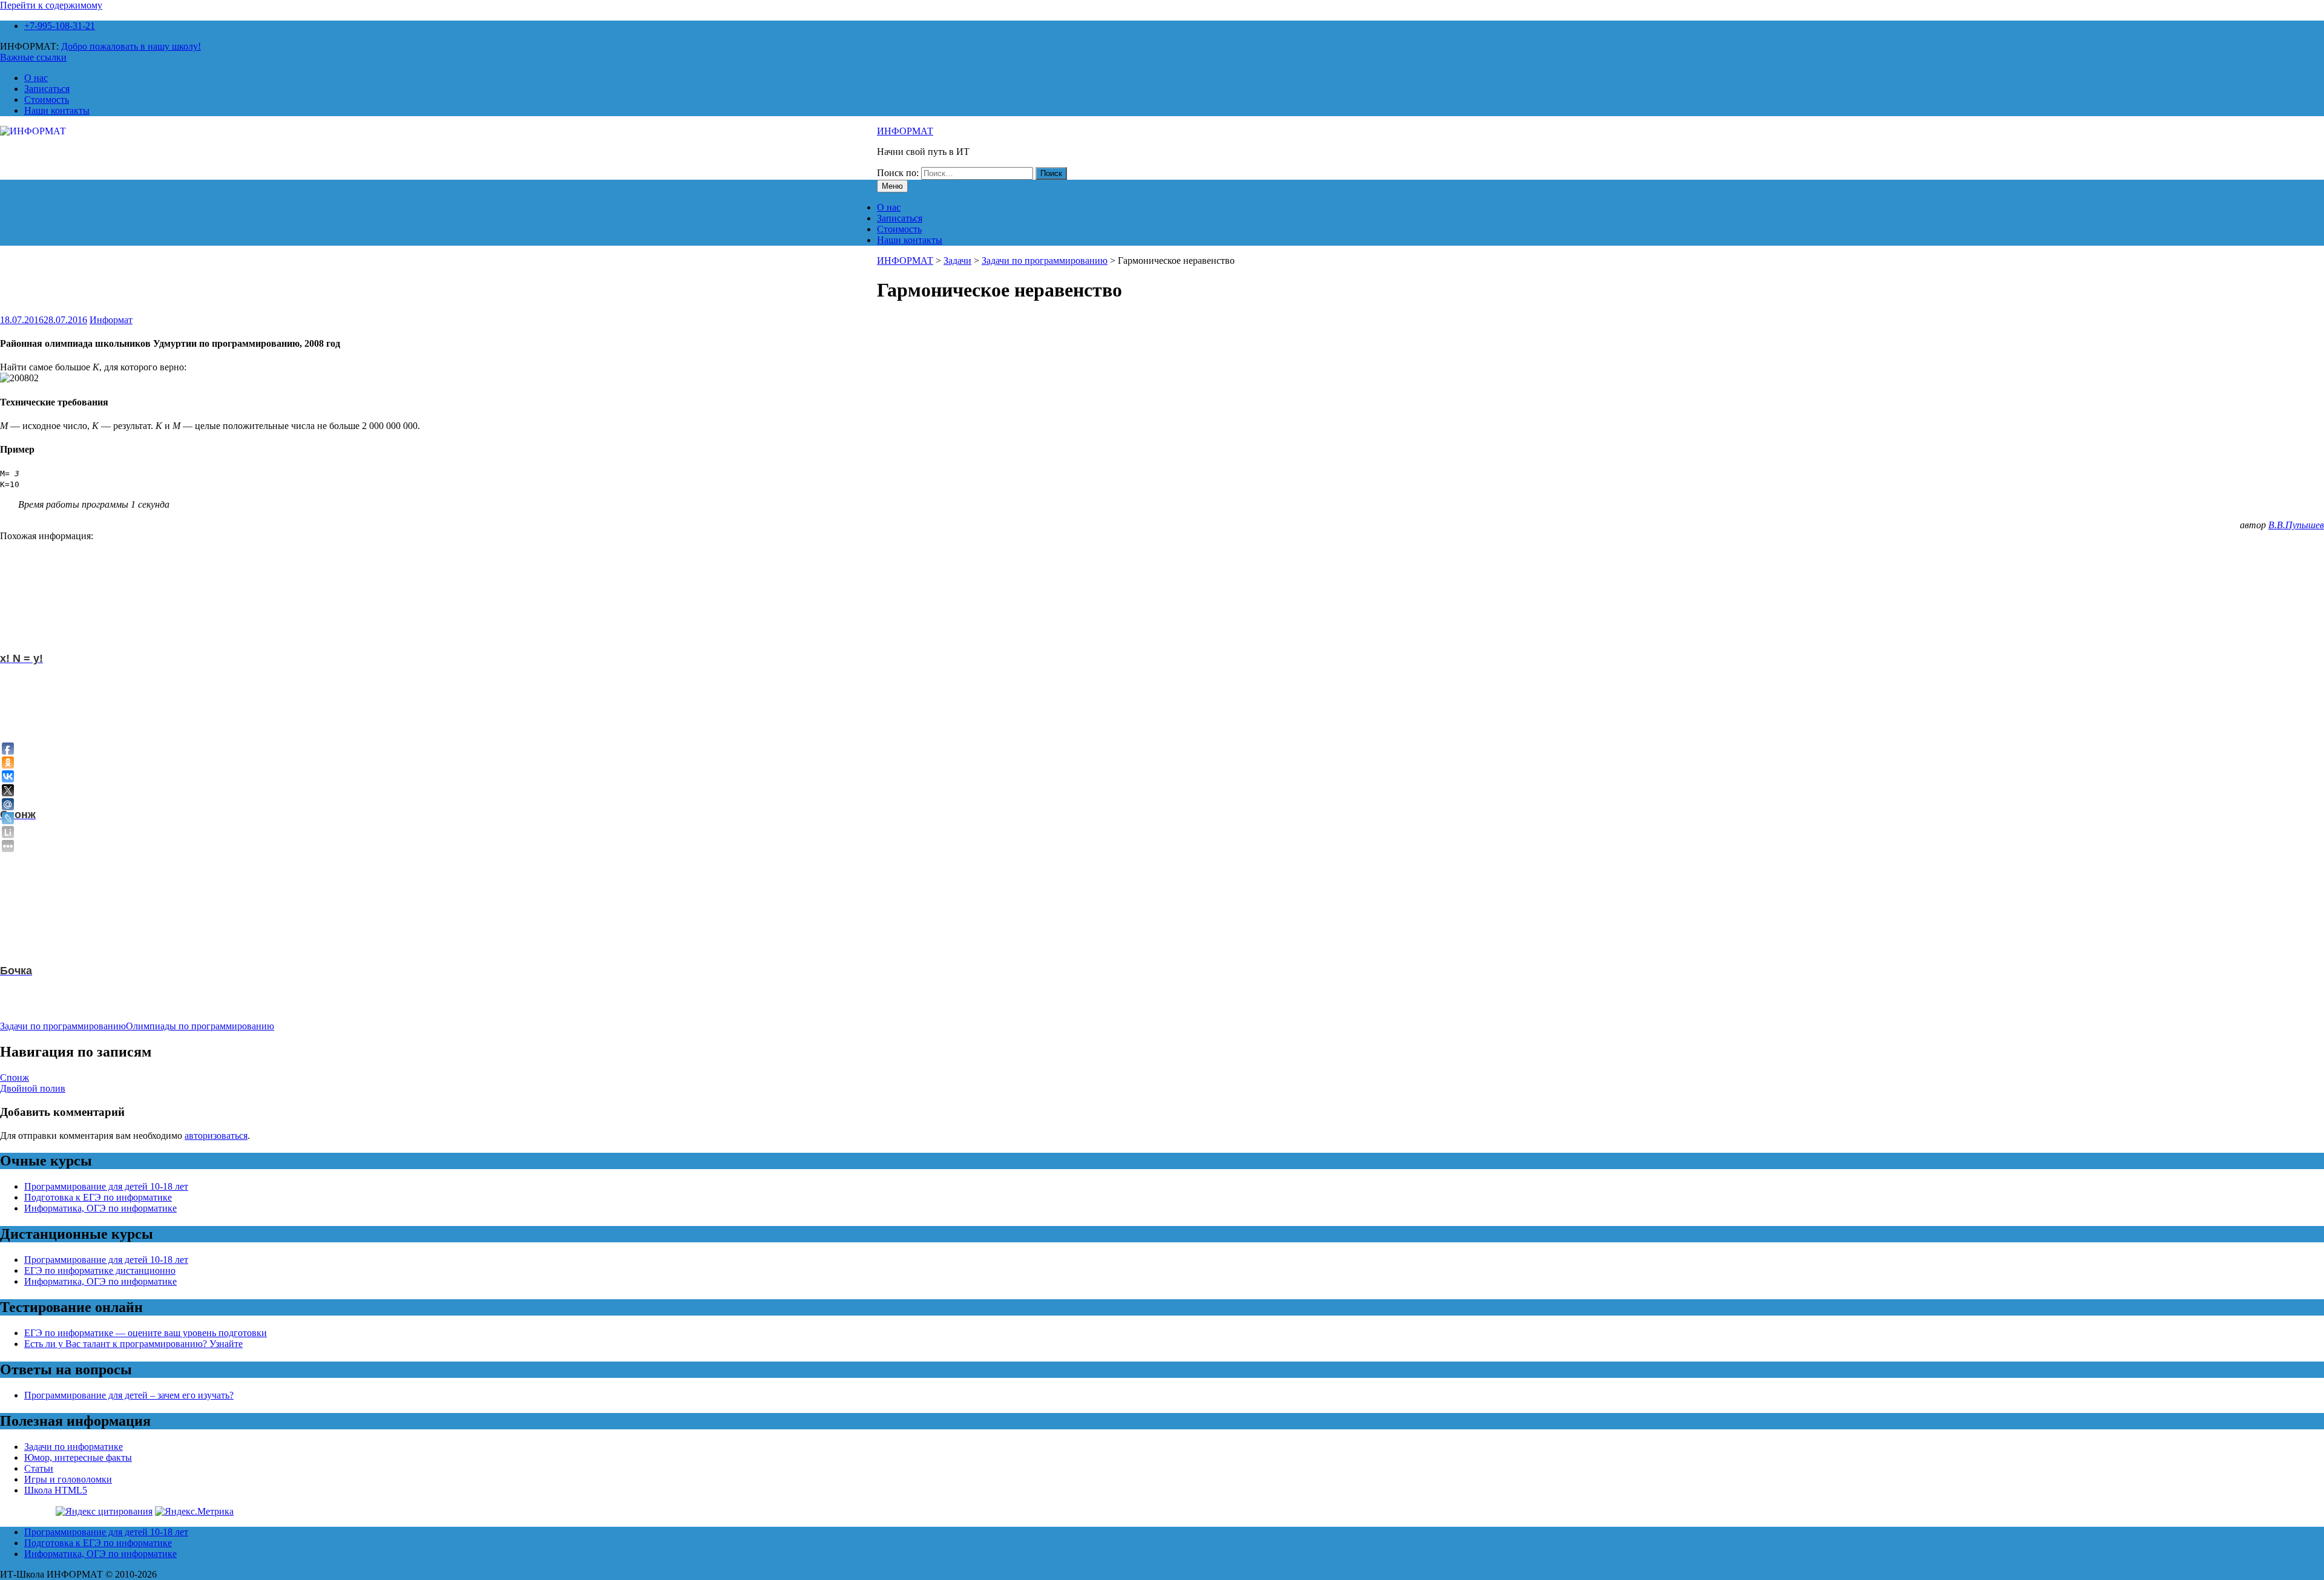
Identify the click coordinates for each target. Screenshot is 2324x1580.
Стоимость (47, 100)
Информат (111, 320)
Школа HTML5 (56, 1490)
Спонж (15, 1077)
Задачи (957, 261)
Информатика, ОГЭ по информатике (100, 1208)
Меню (892, 186)
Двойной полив (33, 1088)
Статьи (39, 1468)
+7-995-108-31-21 (60, 26)
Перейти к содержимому (51, 5)
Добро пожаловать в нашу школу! (131, 46)
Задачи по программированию (1045, 261)
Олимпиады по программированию (200, 1026)
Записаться (47, 89)
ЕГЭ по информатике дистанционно (100, 1270)
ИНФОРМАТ (905, 131)
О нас (36, 78)
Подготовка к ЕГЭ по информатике (98, 1197)
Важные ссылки (33, 57)
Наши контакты (57, 110)
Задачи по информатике (74, 1447)
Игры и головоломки (68, 1479)
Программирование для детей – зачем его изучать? (129, 1395)
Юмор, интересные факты (78, 1457)
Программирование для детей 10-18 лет (106, 1186)
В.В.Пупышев (2296, 525)
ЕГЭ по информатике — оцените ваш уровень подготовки (146, 1333)
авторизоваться (216, 1136)
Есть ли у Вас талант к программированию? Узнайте (133, 1344)
